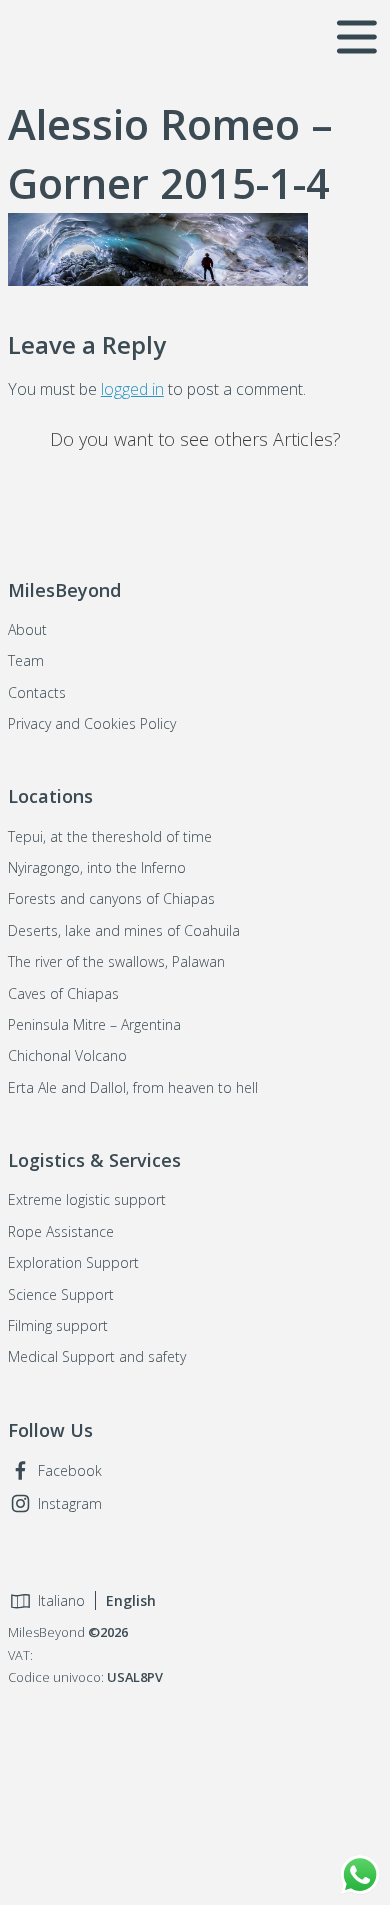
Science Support (61, 1294)
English (131, 1600)
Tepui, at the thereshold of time (110, 836)
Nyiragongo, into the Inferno (97, 867)
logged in (132, 389)
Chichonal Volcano (67, 1055)
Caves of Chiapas (63, 993)
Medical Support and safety (97, 1356)
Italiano (61, 1600)
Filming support (58, 1325)
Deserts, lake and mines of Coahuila (124, 930)
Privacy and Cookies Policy (92, 723)
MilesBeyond (195, 1800)
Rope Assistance (61, 1231)
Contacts (37, 692)
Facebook (70, 1470)
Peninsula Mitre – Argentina (94, 1024)
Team (26, 660)
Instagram (70, 1503)
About (27, 629)
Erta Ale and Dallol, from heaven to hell (133, 1087)
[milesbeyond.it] (46, 35)
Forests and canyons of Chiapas (111, 898)
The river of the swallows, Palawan (116, 961)
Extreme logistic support (87, 1199)
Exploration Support (73, 1262)
